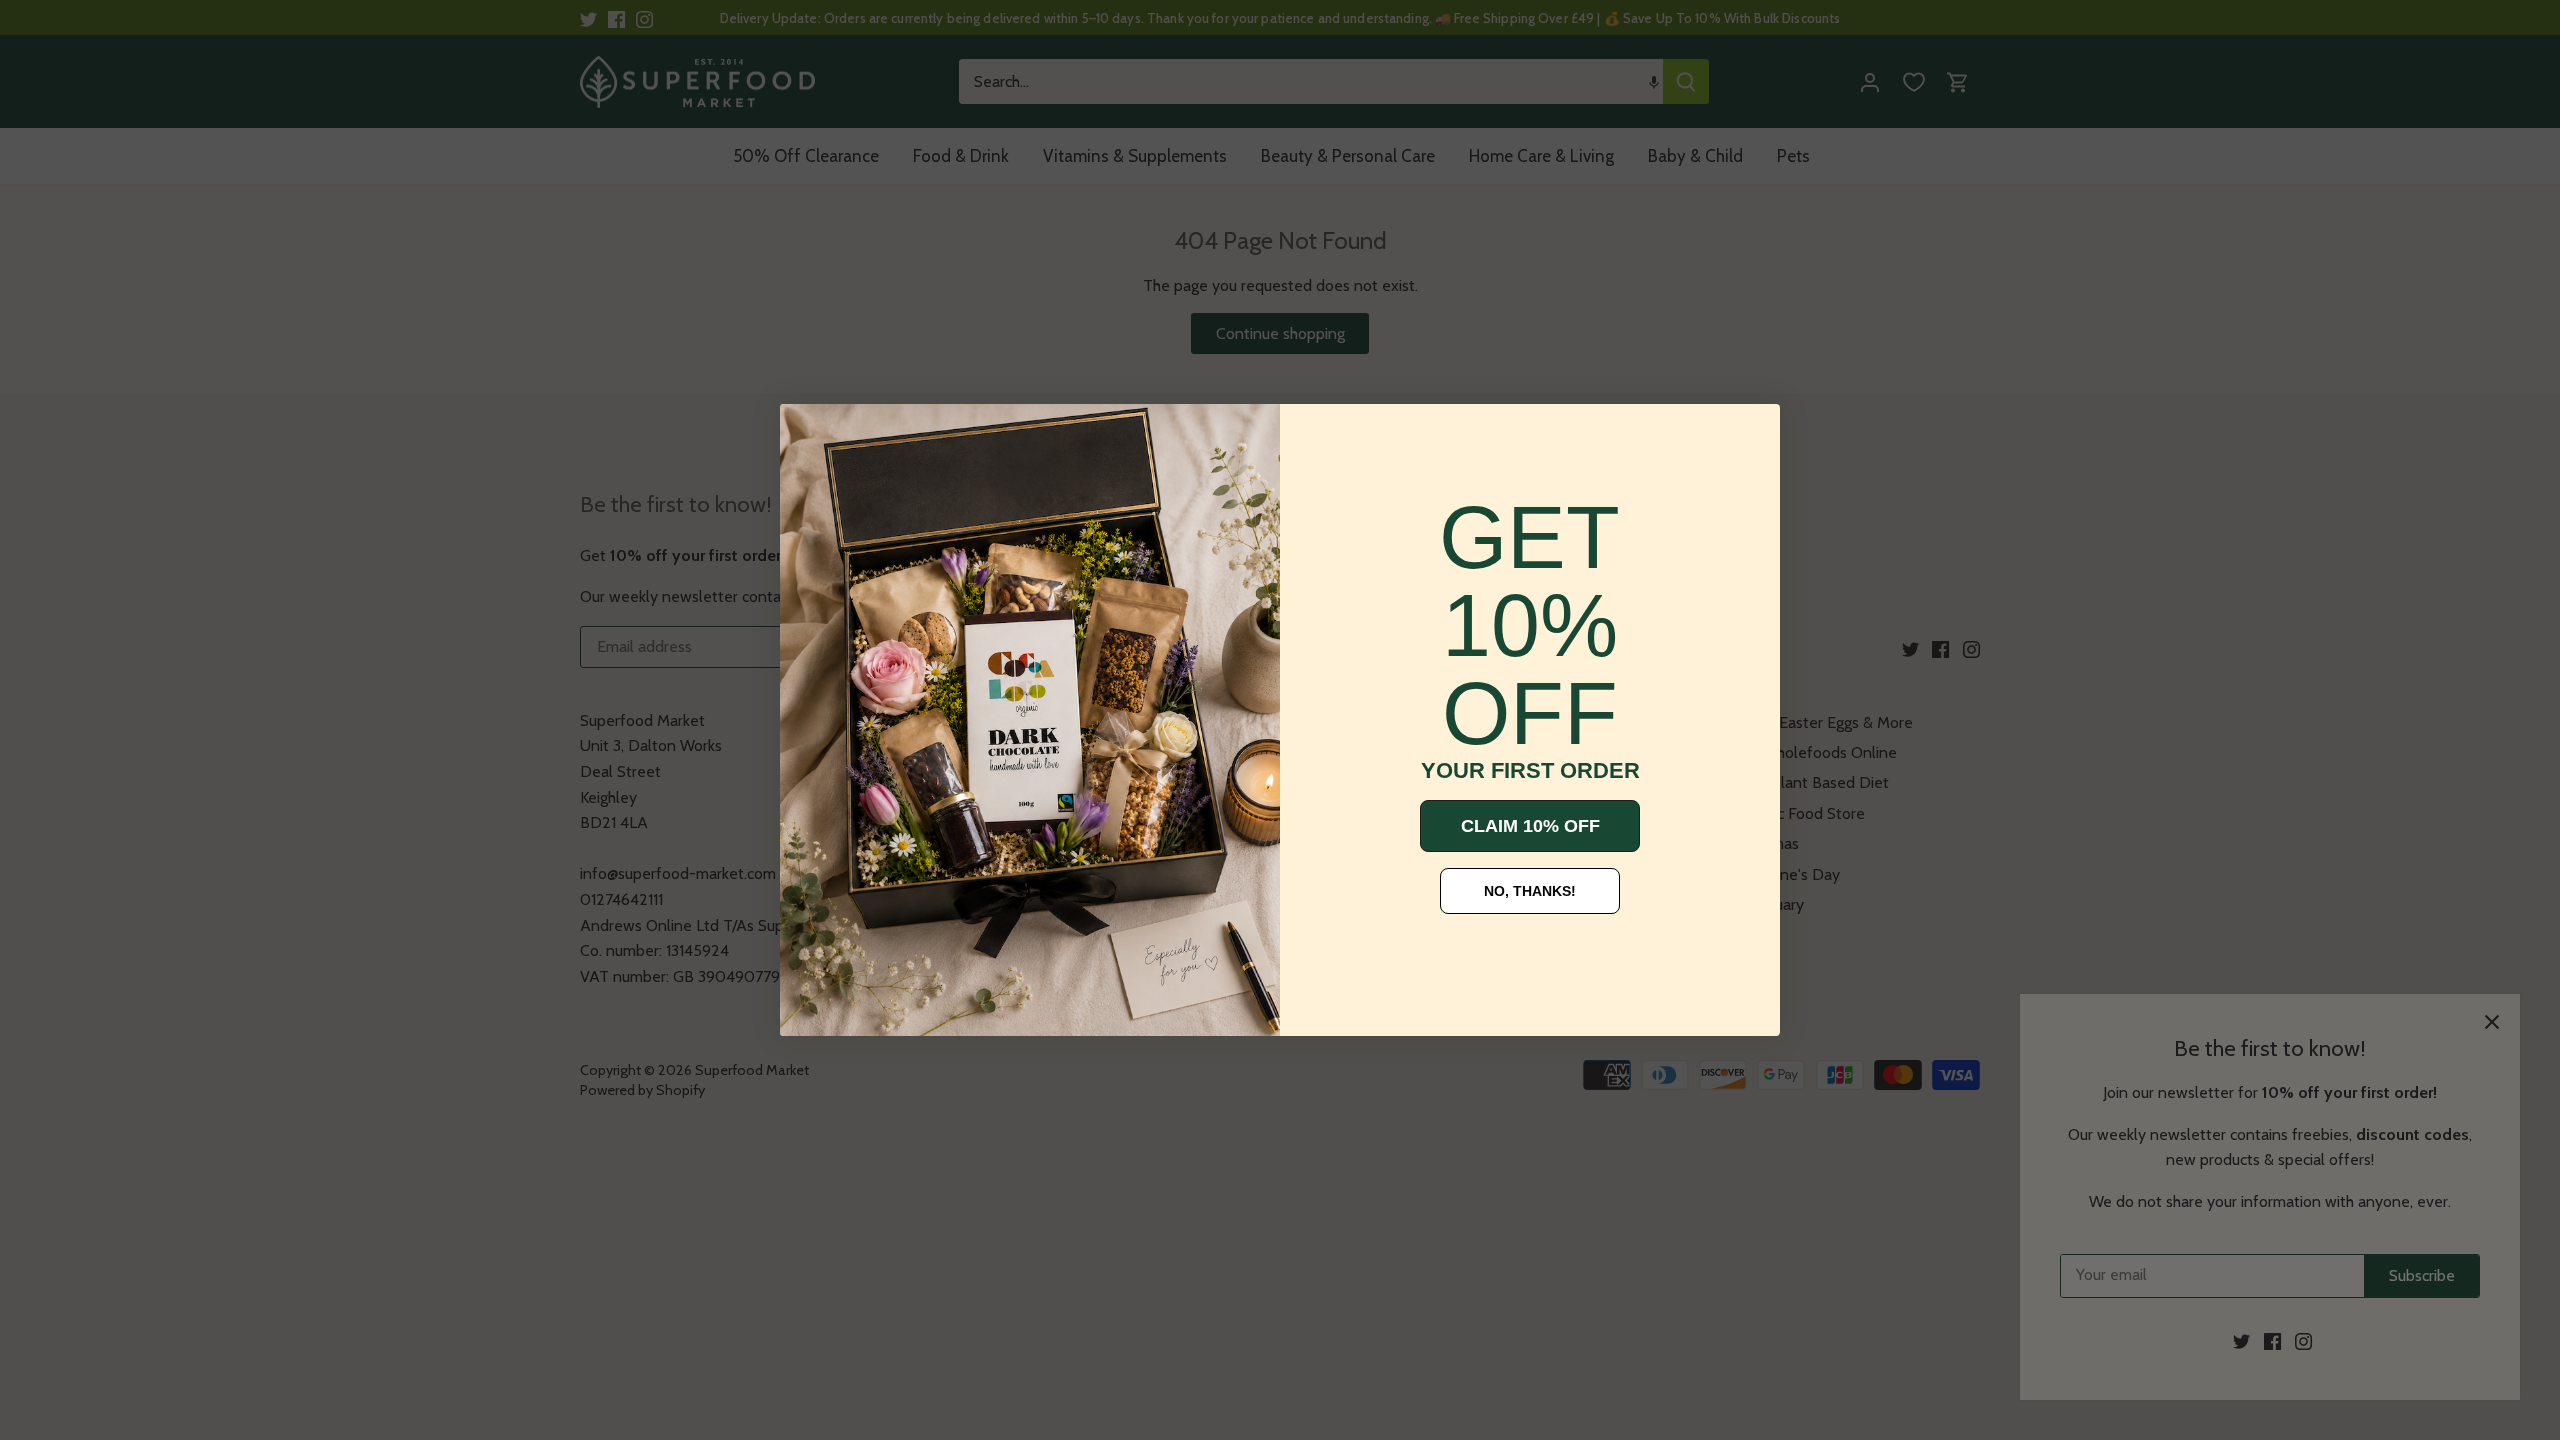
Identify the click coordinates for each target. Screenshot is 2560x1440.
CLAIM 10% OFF (1530, 826)
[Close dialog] (810, 434)
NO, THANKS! (1530, 891)
